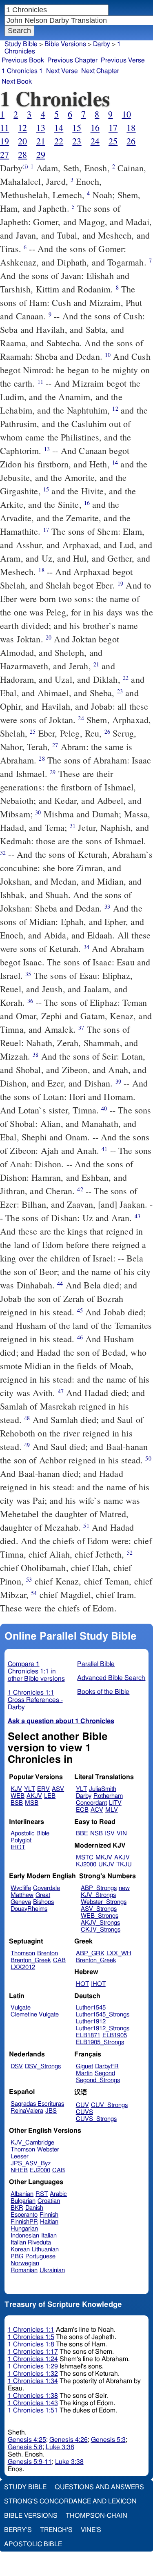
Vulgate (21, 2008)
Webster (48, 2150)
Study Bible (21, 44)
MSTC (85, 1858)
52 (130, 1552)
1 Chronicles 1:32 (33, 2374)
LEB (50, 1796)
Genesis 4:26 (69, 2440)
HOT (82, 1984)
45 (80, 1310)
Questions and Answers (99, 2487)
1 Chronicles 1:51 (33, 2410)
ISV (110, 1834)
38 (35, 1055)
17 (113, 127)
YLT (30, 1789)
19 (4, 141)
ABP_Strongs (99, 1888)
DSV (17, 2066)
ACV (97, 1810)
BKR (17, 2208)
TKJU (124, 1865)
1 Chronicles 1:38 (33, 2396)
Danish (34, 2208)
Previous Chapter (72, 60)
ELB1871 (88, 2035)
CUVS (84, 2112)
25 (113, 141)
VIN (122, 1834)
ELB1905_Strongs (100, 2042)
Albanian (22, 2194)
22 (59, 141)
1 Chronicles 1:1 (31, 2330)
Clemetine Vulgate (35, 2015)
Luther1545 (91, 2008)
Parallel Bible (96, 1664)
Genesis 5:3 (108, 2440)
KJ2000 (86, 1865)
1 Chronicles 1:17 (33, 2352)
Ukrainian (52, 2270)
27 (4, 154)
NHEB (19, 2170)
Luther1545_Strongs (103, 2015)
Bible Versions (65, 44)
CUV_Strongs (109, 2105)
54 (34, 1593)
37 (81, 1028)
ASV (58, 1789)
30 (38, 812)
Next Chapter (100, 71)
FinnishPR (24, 2222)
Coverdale (47, 1888)
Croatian (49, 2201)
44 (60, 1283)
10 (126, 114)
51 (86, 1526)
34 (86, 947)
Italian (49, 2236)
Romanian (24, 2270)
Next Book (17, 82)
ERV (43, 1789)
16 (95, 127)
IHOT (18, 1847)
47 (61, 1391)
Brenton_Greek (31, 1960)
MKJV (104, 1858)
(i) (25, 166)
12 (22, 127)
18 (131, 127)
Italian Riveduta (31, 2243)
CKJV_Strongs (101, 1930)
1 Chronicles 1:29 (33, 2366)
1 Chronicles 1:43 (33, 2403)
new (124, 1888)
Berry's (18, 2530)
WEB (18, 1796)
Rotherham (108, 1796)
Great (43, 1895)
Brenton (48, 1953)
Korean (20, 2250)
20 (22, 141)
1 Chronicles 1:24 (33, 2359)
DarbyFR (107, 2066)
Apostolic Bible (33, 2544)
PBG (17, 2256)
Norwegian (25, 2263)
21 (41, 141)
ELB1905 (115, 2035)
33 (107, 906)
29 (41, 154)
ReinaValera (27, 2111)
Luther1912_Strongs (103, 2028)
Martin (84, 2073)
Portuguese (40, 2256)
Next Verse (62, 71)
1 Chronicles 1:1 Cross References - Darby (35, 1700)
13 (41, 127)
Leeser (20, 2157)
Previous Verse (123, 60)
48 (27, 1418)
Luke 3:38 (60, 2447)
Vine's (91, 2530)
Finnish (49, 2215)
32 (3, 853)
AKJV (34, 1796)
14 (59, 127)
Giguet (84, 2066)
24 (95, 141)
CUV (82, 2105)
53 (29, 1579)
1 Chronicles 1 (22, 71)
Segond (105, 2073)
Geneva (21, 1902)
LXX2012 (23, 1967)
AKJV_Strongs (100, 1923)
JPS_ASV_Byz (31, 2163)
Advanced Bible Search (111, 1678)
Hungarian (24, 2229)
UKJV (106, 1865)
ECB (82, 1810)
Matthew (22, 1895)
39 (118, 1081)
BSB (17, 1803)
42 (80, 1189)
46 (80, 1337)
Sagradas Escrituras (37, 2104)
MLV (112, 1810)
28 (22, 154)
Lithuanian (45, 2250)
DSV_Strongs (43, 2066)
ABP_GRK (90, 1953)
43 (137, 1216)
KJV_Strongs (98, 1895)
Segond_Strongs (98, 2080)
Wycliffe (21, 1888)
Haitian (49, 2222)
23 (77, 141)
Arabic (58, 2194)
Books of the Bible (103, 1692)
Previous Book (23, 60)
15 (77, 127)
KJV (16, 1789)
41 (104, 1149)
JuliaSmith (103, 1789)
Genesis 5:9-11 (30, 2462)
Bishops (43, 1902)
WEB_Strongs (100, 1916)
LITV (115, 1803)
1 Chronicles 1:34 (33, 2381)
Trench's (56, 2530)
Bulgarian (23, 2201)
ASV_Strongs (99, 1909)
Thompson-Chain (96, 2516)
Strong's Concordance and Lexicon (70, 2501)
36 (30, 1001)
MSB (32, 1803)
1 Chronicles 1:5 (31, 2337)
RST (42, 2194)
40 (104, 1108)
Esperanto (24, 2215)
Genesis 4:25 (27, 2440)
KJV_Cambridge (32, 2143)
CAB (59, 1960)
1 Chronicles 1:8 (31, 2344)
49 (27, 1445)
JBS (51, 2111)
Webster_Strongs (104, 1902)
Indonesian (25, 2236)
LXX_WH (119, 1953)
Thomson (23, 1953)
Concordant (91, 1803)
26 (131, 141)
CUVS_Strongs (96, 2119)
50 (148, 1458)
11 (4, 127)
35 (28, 974)
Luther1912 (91, 2022)
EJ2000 (40, 2170)
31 (73, 826)
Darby (102, 44)
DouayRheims (29, 1909)
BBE (82, 1834)
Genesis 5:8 (25, 2447)
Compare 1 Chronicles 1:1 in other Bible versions (36, 1671)
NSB (96, 1834)
